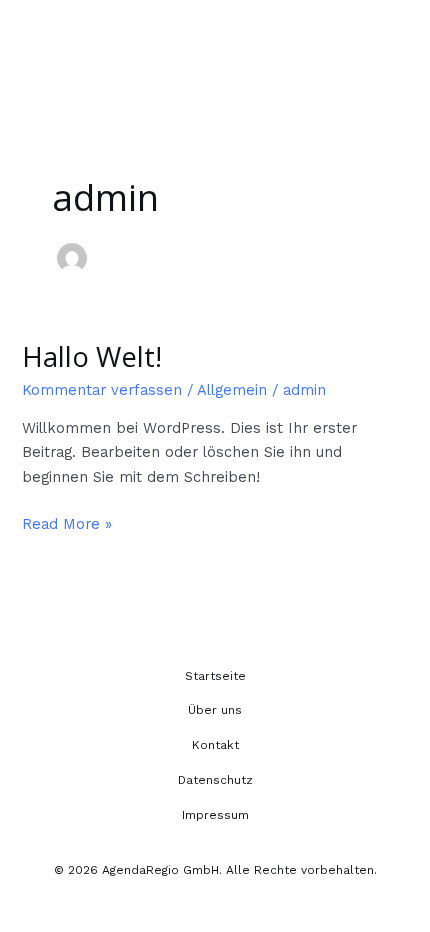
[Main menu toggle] (390, 37)
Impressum (215, 815)
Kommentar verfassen (102, 390)
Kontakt (215, 745)
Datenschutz (215, 780)
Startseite (215, 676)
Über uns (215, 710)
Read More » (67, 522)
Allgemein (232, 390)
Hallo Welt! (92, 356)
